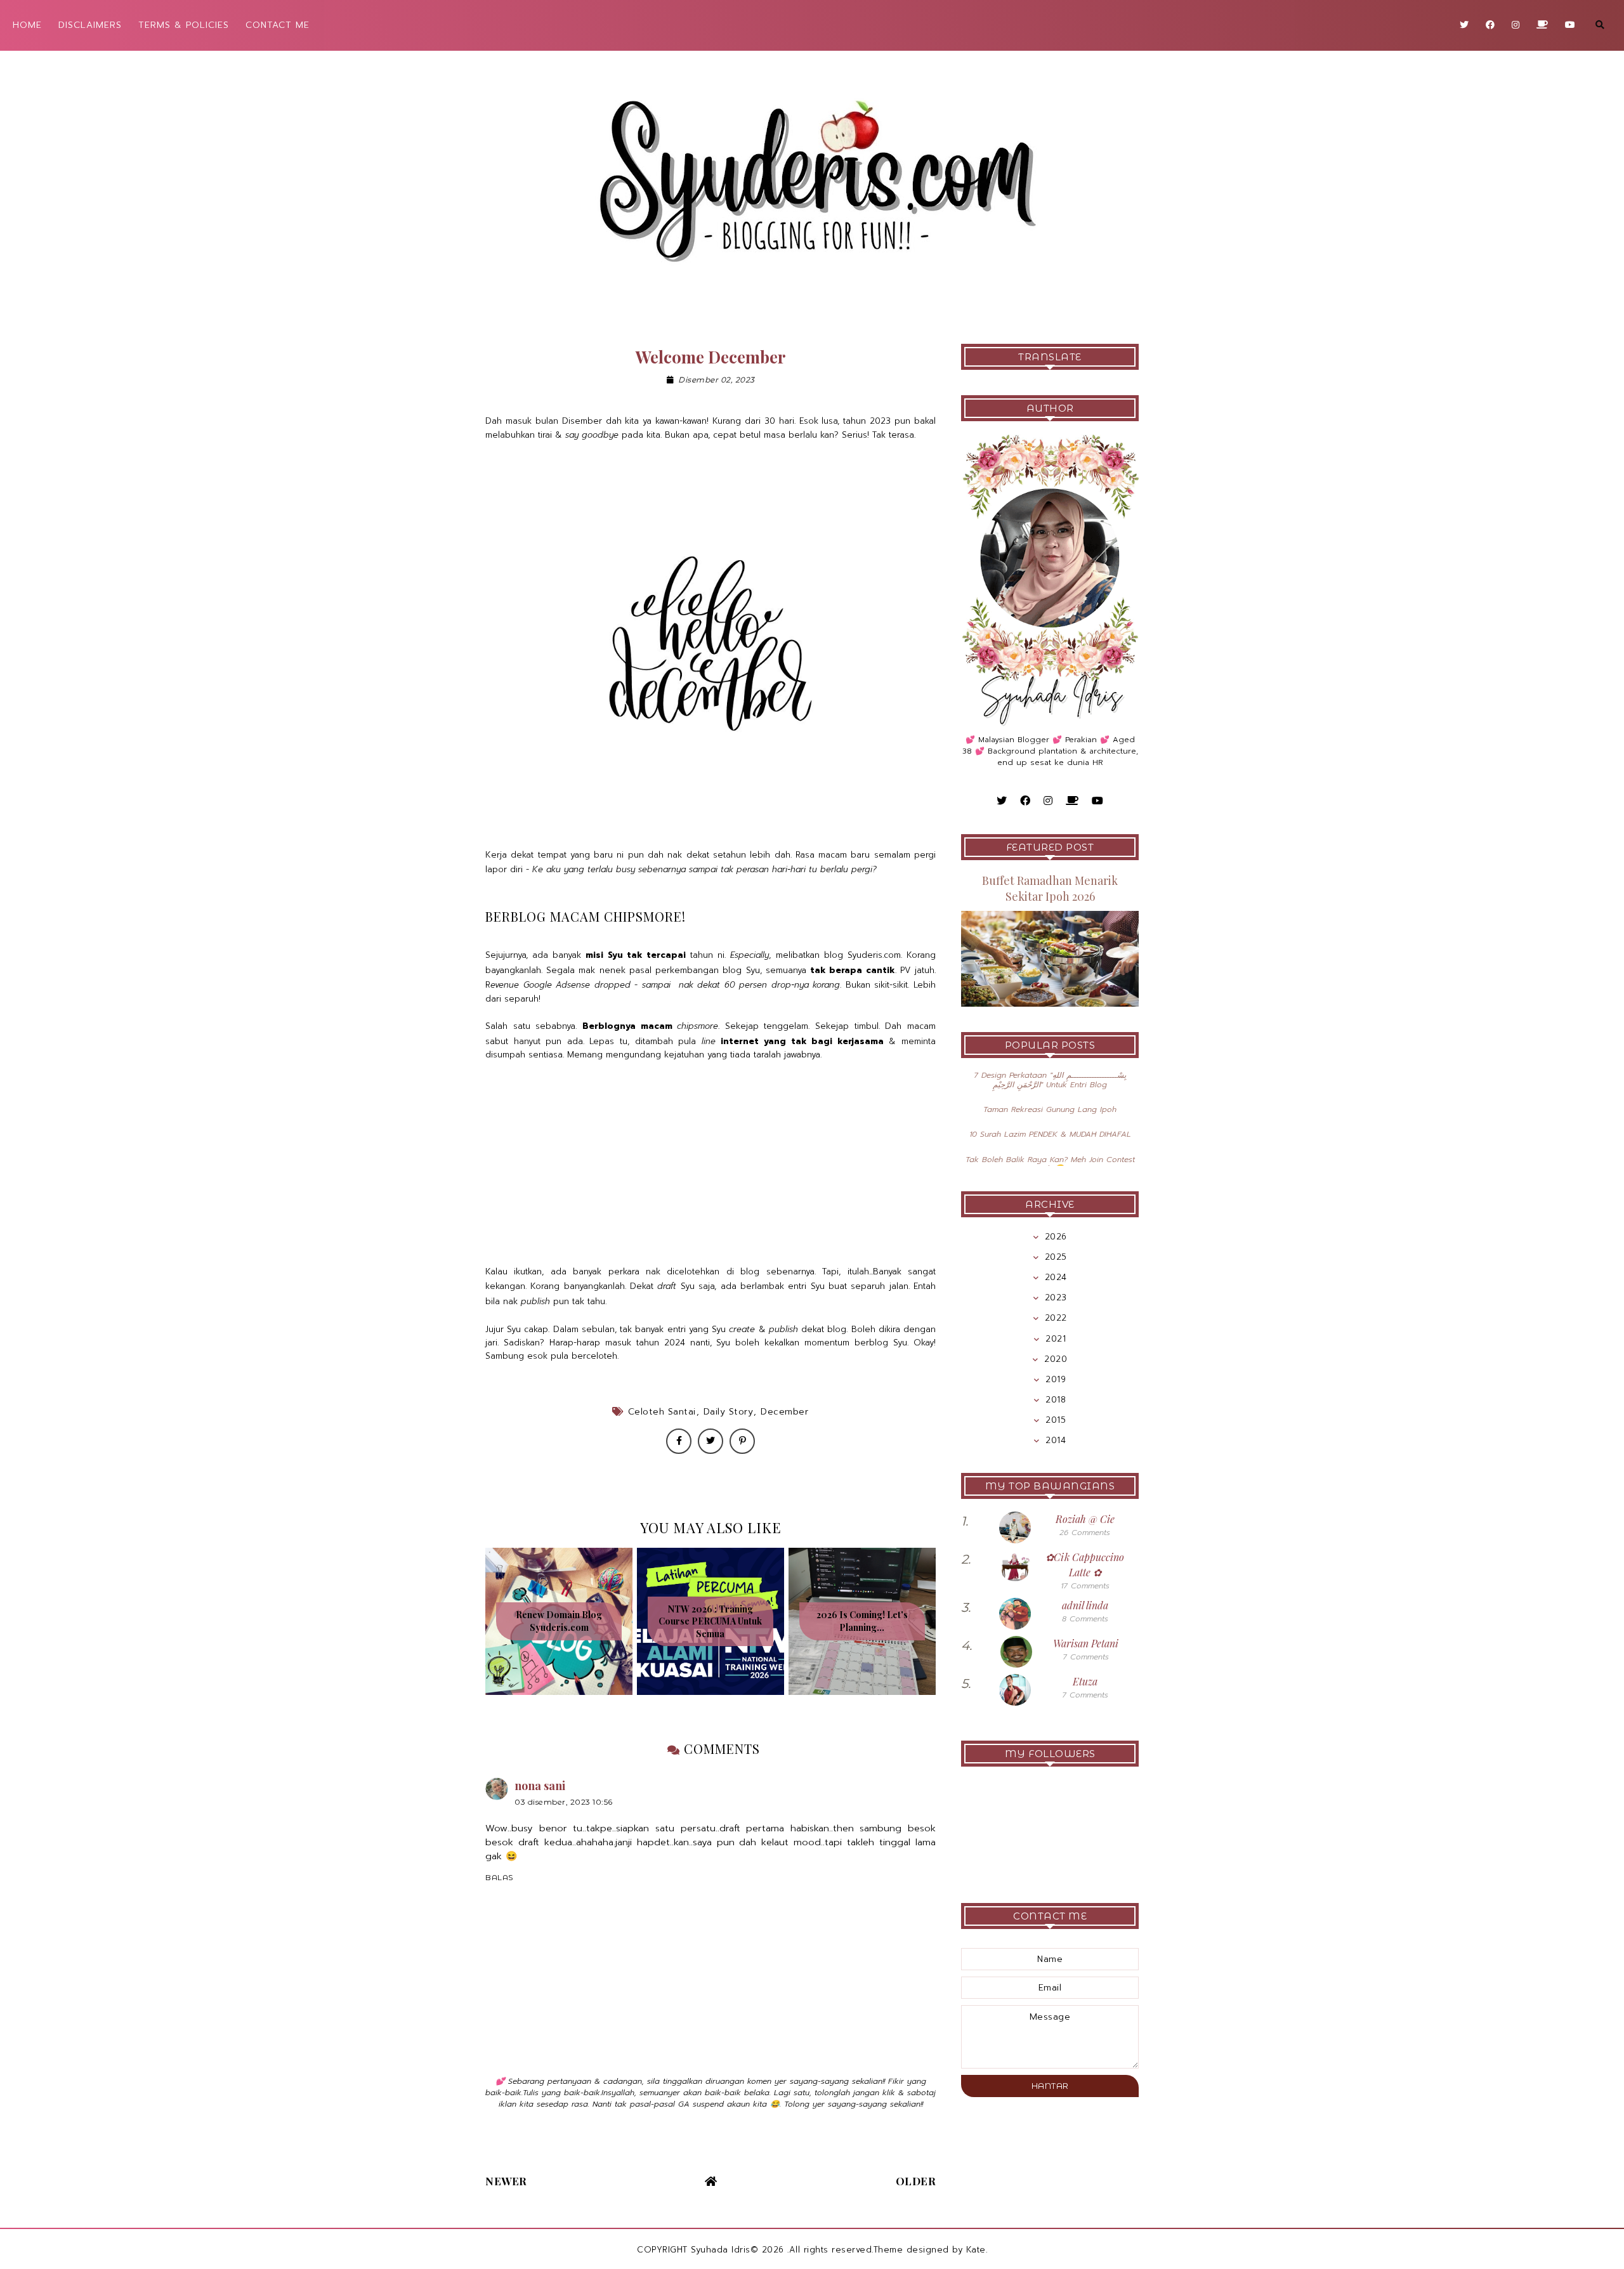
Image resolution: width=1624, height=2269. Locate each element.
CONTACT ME (278, 25)
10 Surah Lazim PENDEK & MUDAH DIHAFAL (1050, 1134)
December (784, 1412)
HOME (27, 25)
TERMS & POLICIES (184, 25)
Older (916, 2181)
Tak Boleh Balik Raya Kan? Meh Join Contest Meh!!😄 (1050, 1164)
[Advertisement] (710, 1164)
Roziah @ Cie (1085, 1519)
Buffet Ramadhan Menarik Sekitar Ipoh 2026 (1050, 888)
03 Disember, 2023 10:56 (564, 1802)
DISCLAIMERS (90, 25)
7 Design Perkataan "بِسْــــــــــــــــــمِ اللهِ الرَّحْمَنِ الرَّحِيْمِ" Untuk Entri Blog (1050, 1080)
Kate (976, 2250)
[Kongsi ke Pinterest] (742, 1441)
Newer (506, 2181)
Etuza (1085, 1681)
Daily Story (729, 1412)
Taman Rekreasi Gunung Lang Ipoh (1050, 1109)
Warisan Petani (1086, 1643)
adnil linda (1085, 1605)
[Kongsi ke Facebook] (679, 1441)
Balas (499, 1877)
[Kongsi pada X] (710, 1441)
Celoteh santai (662, 1412)
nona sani (540, 1786)
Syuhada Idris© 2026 (737, 2250)
